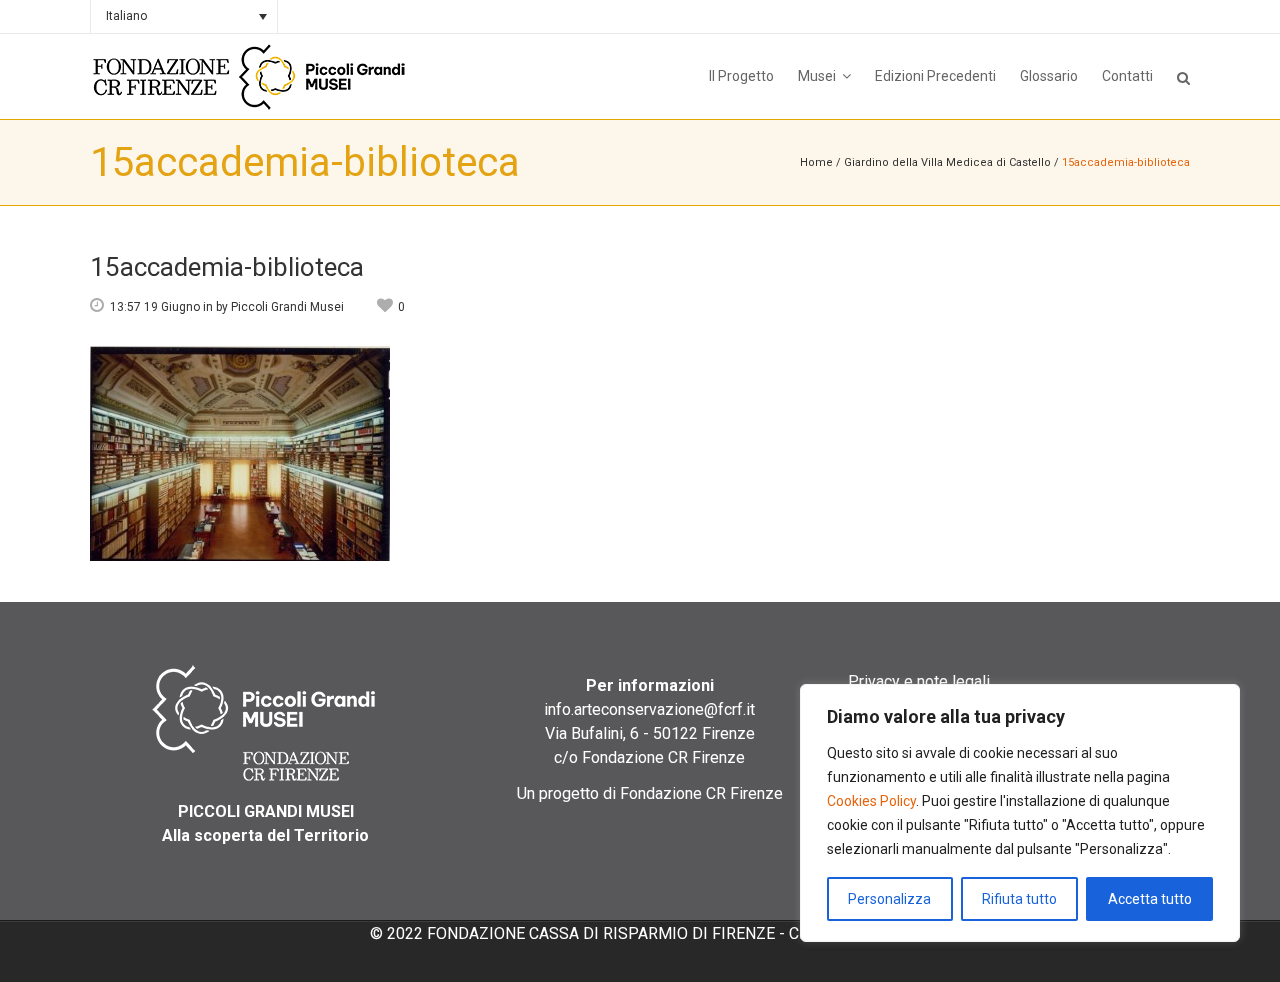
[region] (1020, 813)
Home (816, 162)
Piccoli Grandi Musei (287, 307)
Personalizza (889, 899)
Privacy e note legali (919, 681)
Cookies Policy (871, 801)
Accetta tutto (1150, 899)
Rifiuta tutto (1019, 899)
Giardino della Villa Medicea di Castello (947, 162)
